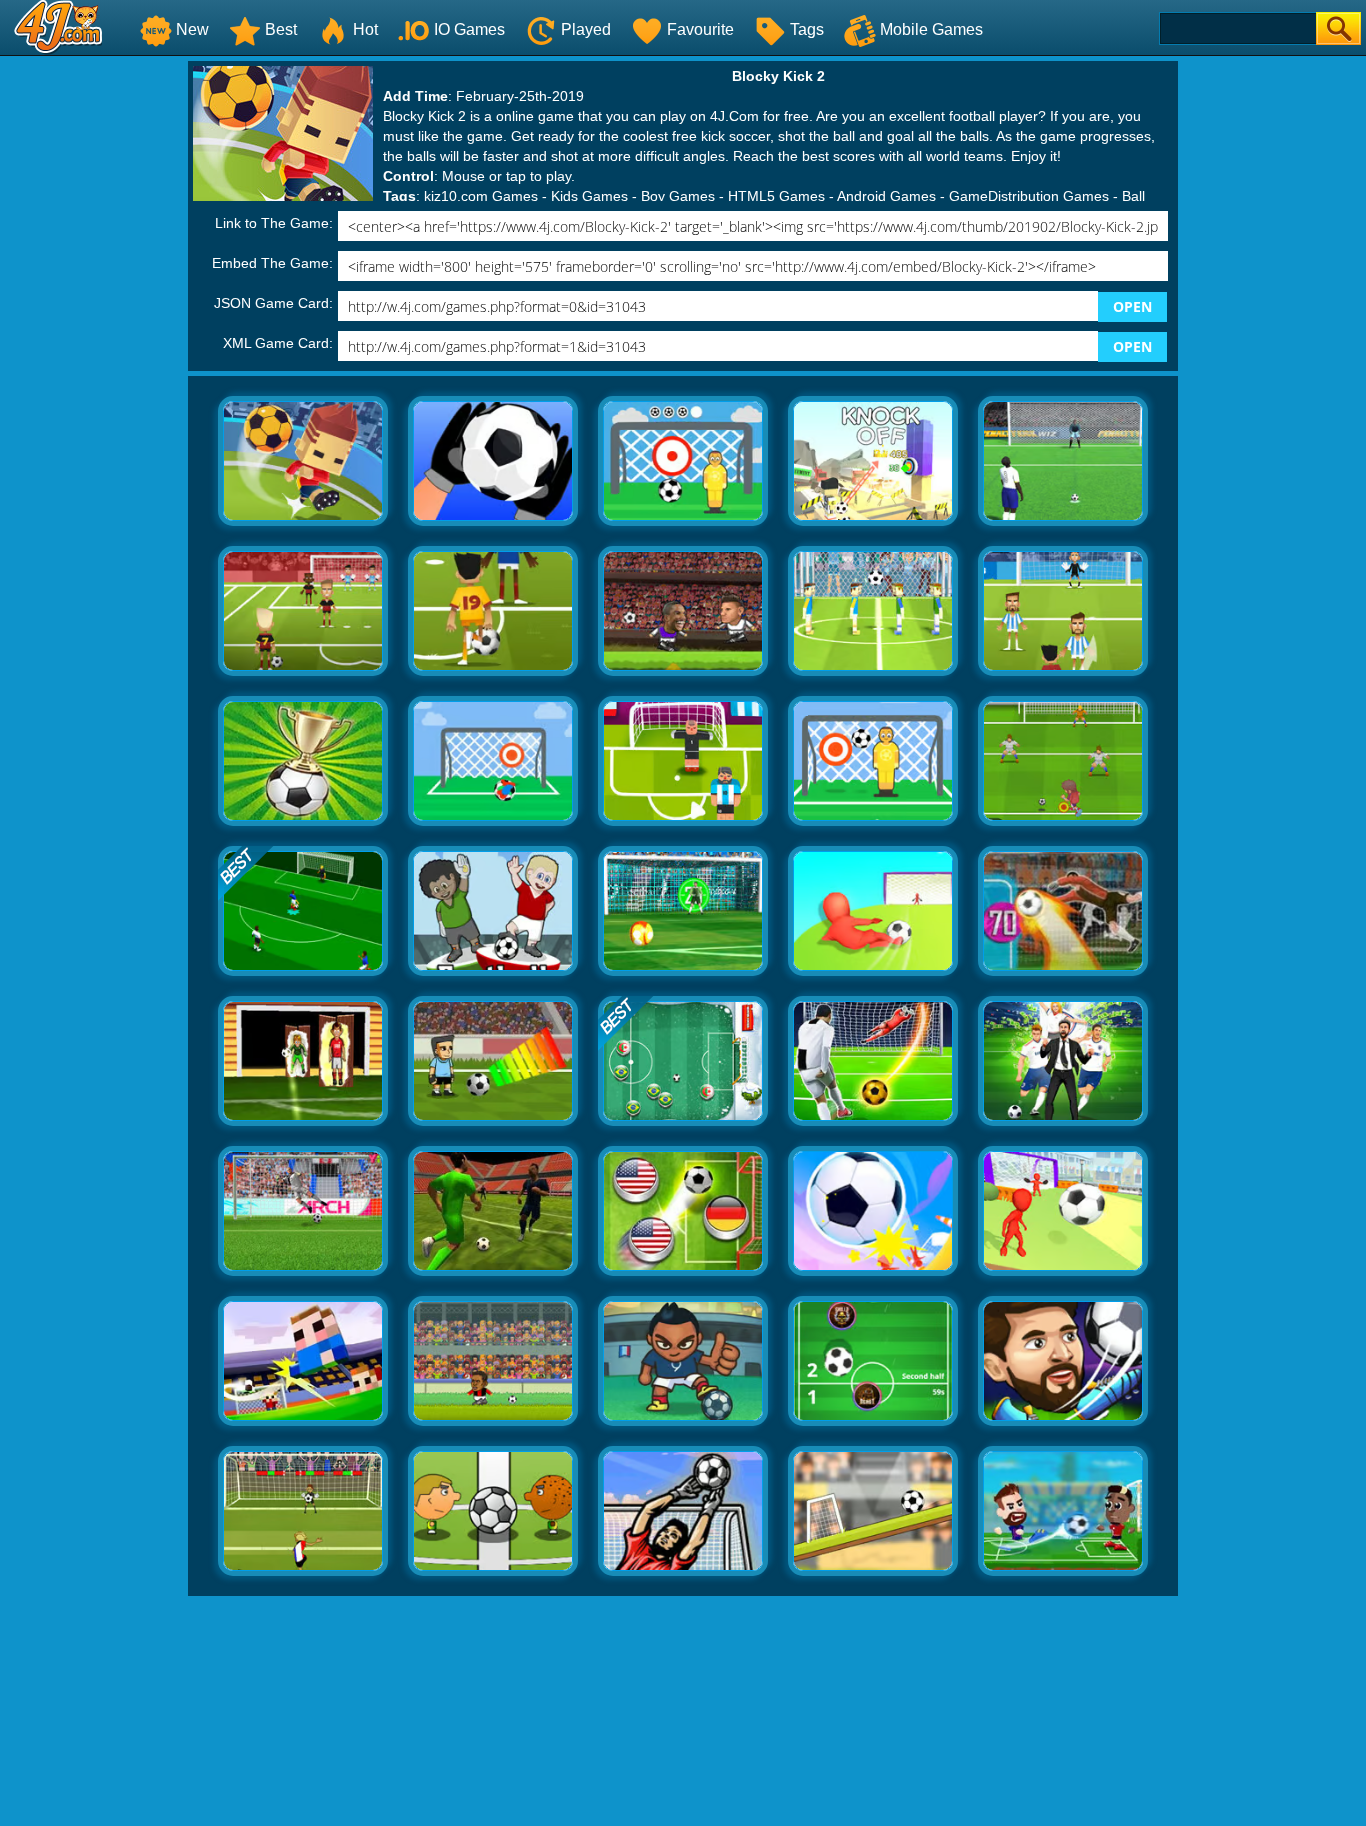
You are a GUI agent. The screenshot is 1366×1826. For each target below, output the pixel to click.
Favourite (700, 29)
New (192, 29)
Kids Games (589, 196)
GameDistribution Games (1029, 196)
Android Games (886, 196)
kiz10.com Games (481, 196)
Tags (807, 29)
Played (586, 29)
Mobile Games (931, 29)
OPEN (1132, 306)
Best (281, 29)
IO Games (469, 29)
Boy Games (678, 196)
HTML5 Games (776, 196)
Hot (365, 29)
